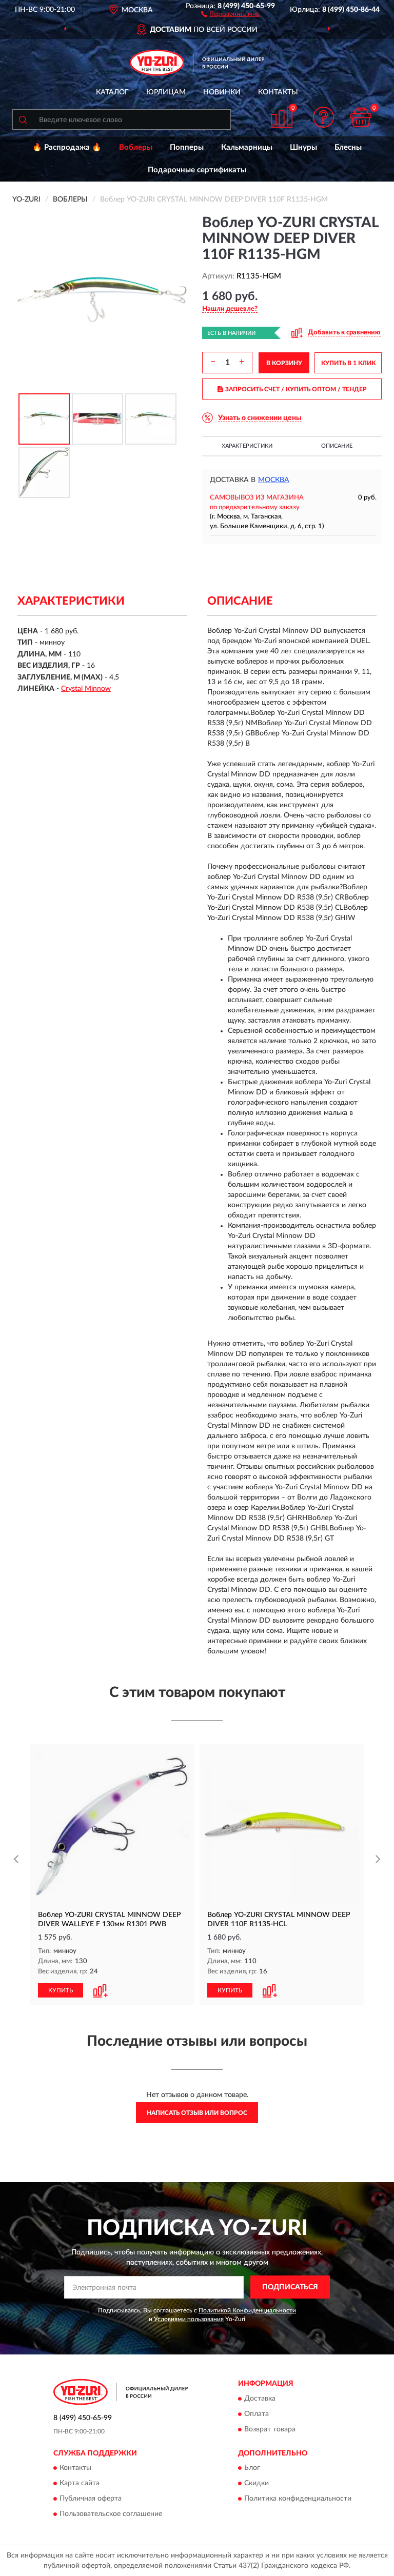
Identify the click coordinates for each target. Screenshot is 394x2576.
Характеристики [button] (247, 446)
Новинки (222, 92)
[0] (361, 117)
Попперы (187, 147)
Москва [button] (274, 480)
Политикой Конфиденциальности (247, 2310)
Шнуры (303, 147)
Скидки (257, 2483)
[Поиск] (23, 119)
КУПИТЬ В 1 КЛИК (348, 363)
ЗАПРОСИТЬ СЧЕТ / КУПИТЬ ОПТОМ (296, 389)
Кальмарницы (247, 147)
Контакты (278, 92)
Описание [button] (337, 446)
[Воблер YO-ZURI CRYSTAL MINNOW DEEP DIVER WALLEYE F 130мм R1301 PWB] (112, 1826)
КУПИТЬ (61, 1990)
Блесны (348, 147)
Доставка (260, 2399)
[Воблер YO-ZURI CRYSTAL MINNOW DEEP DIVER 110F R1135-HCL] (282, 1826)
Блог (252, 2468)
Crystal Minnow (86, 689)
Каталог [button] (112, 92)
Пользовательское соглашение (111, 2514)
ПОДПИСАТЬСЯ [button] (290, 2287)
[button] (230, 13)
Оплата (257, 2414)
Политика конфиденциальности (298, 2499)
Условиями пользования (189, 2319)
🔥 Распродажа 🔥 (67, 147)
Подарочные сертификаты (197, 170)
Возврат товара (270, 2429)
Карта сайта (80, 2483)
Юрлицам (166, 92)
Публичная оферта (91, 2499)
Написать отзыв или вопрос (197, 2113)
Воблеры (136, 147)
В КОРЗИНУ (284, 363)
